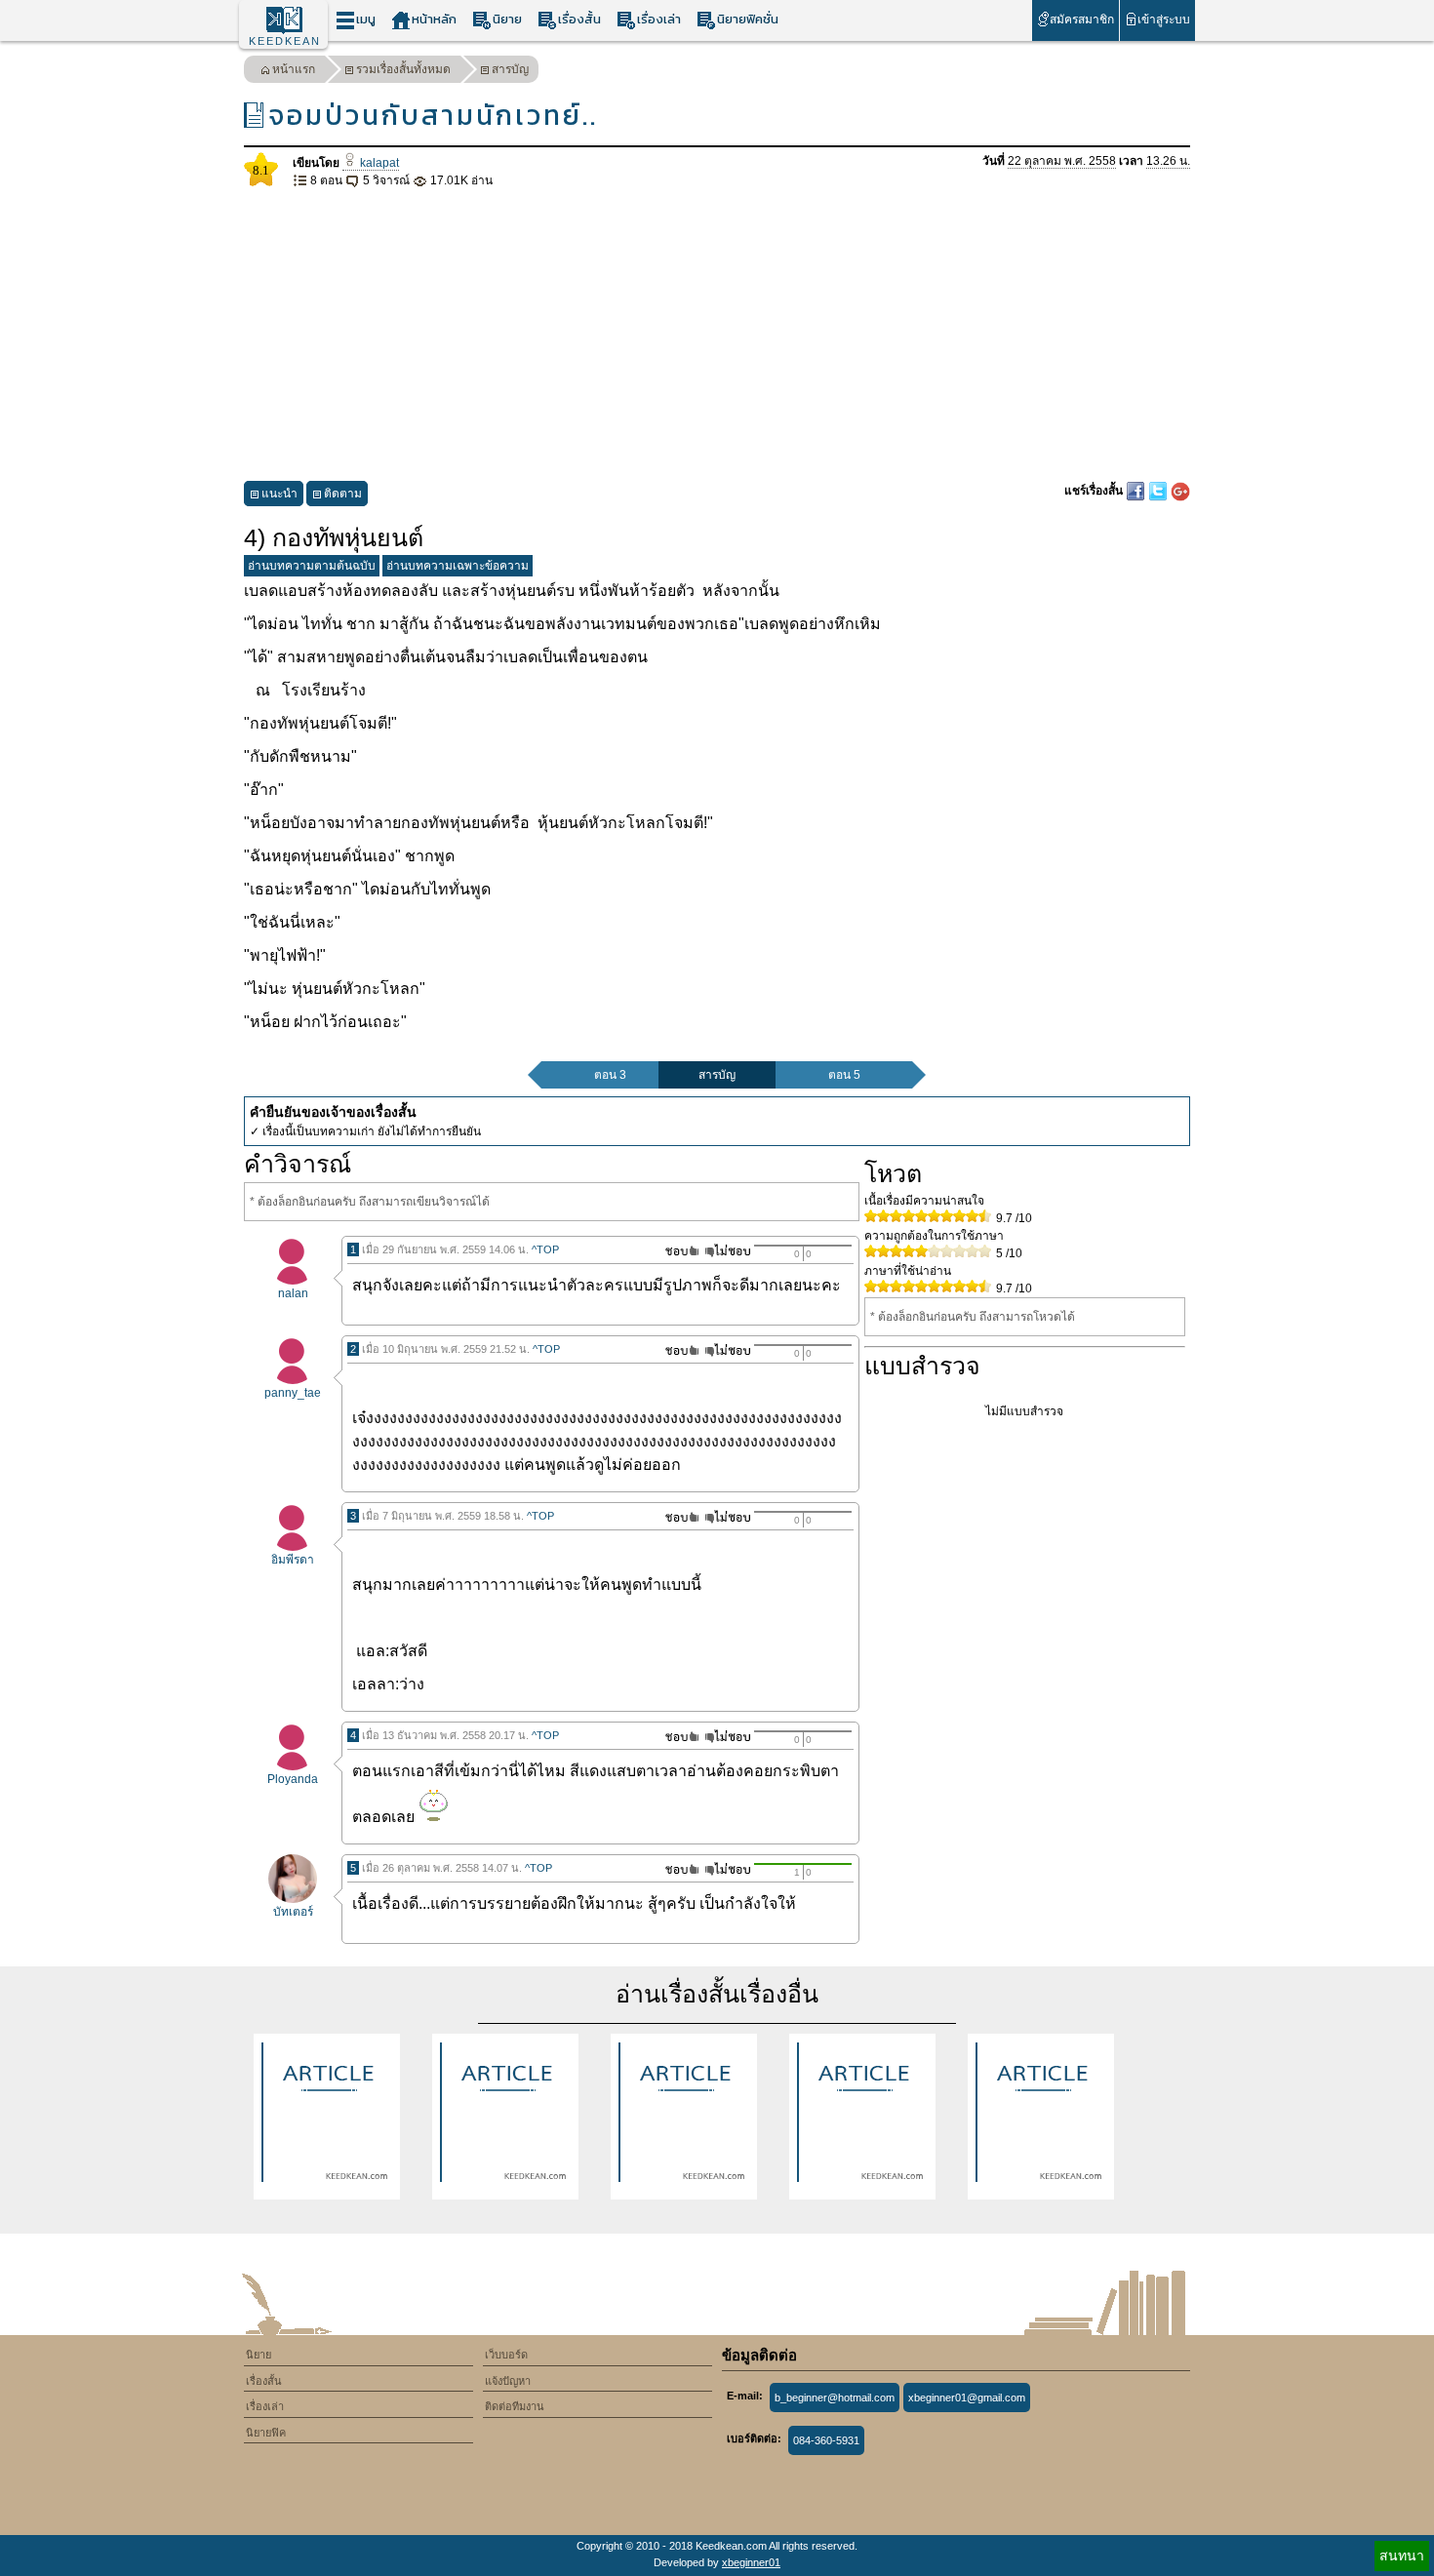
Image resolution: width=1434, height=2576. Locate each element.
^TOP (545, 1249)
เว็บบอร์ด (506, 2355)
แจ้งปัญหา (508, 2381)
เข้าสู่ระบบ (1164, 20)
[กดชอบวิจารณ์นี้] (677, 1251)
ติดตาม (343, 494)
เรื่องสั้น (579, 19)
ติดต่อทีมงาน (515, 2406)
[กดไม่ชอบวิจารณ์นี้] (727, 1251)
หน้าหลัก (434, 19)
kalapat (378, 163)
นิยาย (507, 19)
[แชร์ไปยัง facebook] (1137, 491)
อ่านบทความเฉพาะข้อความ (458, 566)
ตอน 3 (610, 1075)
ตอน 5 (844, 1075)
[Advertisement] (717, 336)
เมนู (366, 19)
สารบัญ (510, 69)
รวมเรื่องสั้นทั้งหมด (403, 69)
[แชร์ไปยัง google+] (1180, 491)
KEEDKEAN (285, 41)
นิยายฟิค (266, 2433)
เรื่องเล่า (659, 19)
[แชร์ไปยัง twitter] (1159, 491)
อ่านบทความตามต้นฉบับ (312, 566)
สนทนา (1402, 2556)
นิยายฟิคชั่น (748, 19)
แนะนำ (279, 494)
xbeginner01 (751, 2562)
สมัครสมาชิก (1082, 20)
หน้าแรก (294, 69)
